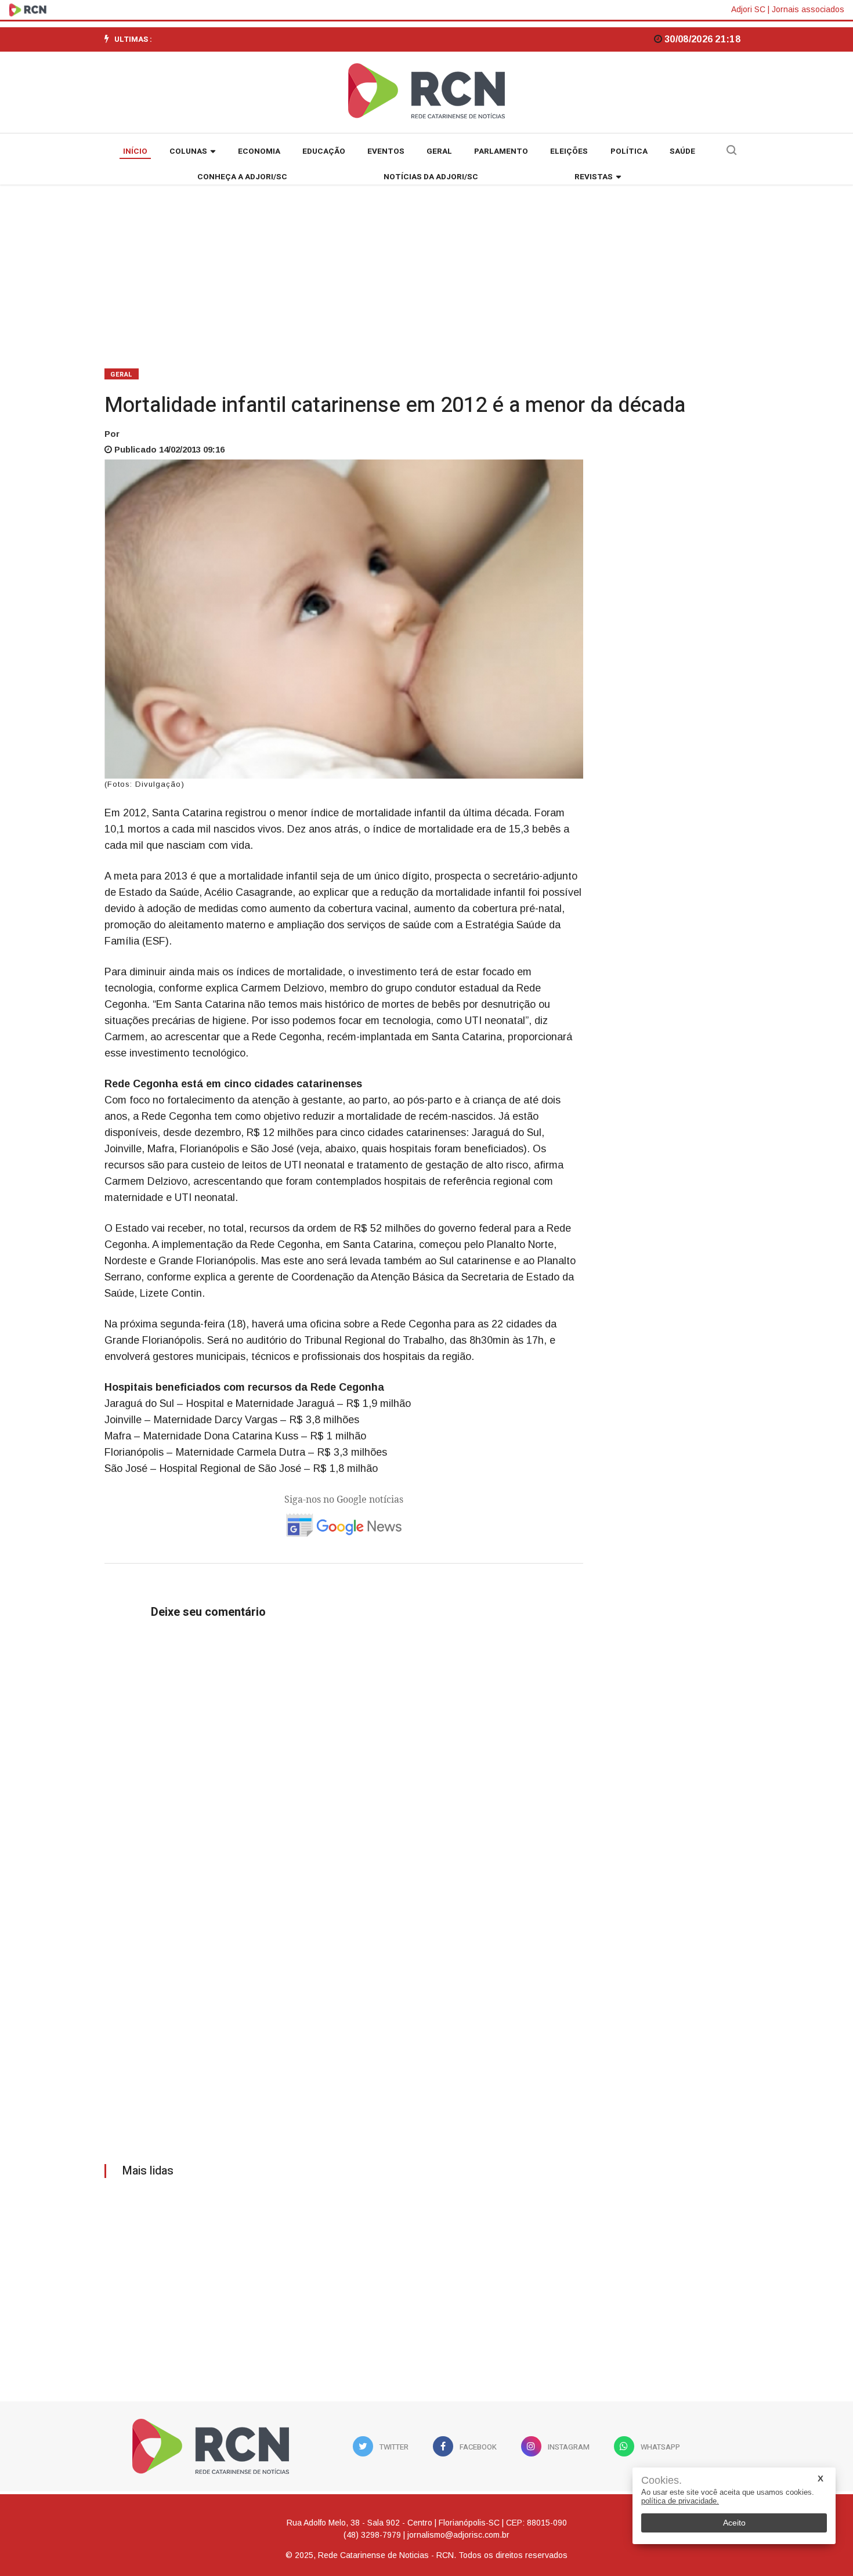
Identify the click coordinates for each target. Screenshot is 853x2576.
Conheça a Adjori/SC (242, 177)
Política (629, 151)
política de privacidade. (680, 2501)
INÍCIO (135, 151)
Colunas (188, 151)
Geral (439, 151)
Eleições (569, 151)
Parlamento (501, 151)
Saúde (682, 151)
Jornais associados (808, 9)
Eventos (386, 151)
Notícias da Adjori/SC (431, 177)
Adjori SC (748, 9)
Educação (324, 151)
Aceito (734, 2523)
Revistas (594, 177)
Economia (259, 151)
